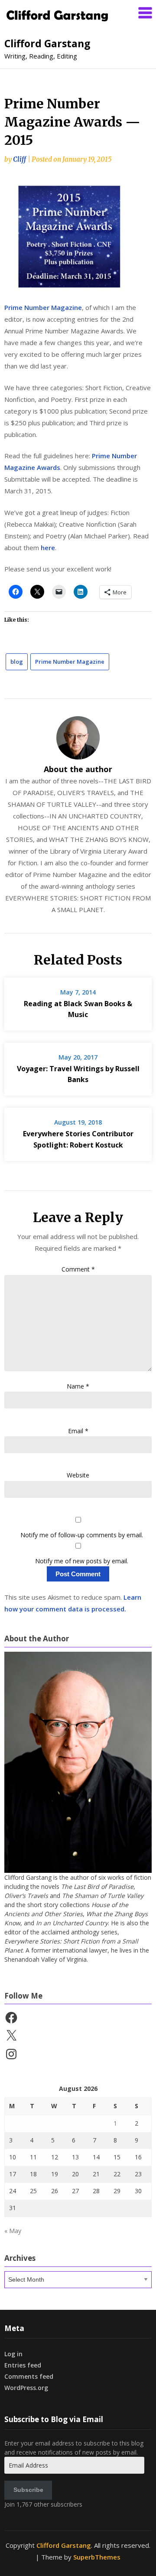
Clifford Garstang (47, 43)
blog (17, 662)
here (48, 548)
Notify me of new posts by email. (82, 1561)
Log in (13, 2354)
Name (78, 1386)
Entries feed (23, 2365)
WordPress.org (26, 2388)
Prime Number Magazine (43, 307)
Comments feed (29, 2376)
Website (78, 1475)
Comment (78, 1269)
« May (13, 2231)
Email (78, 1431)
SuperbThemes (97, 2557)
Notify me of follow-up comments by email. (82, 1535)
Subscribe (28, 2490)
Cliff (19, 159)
